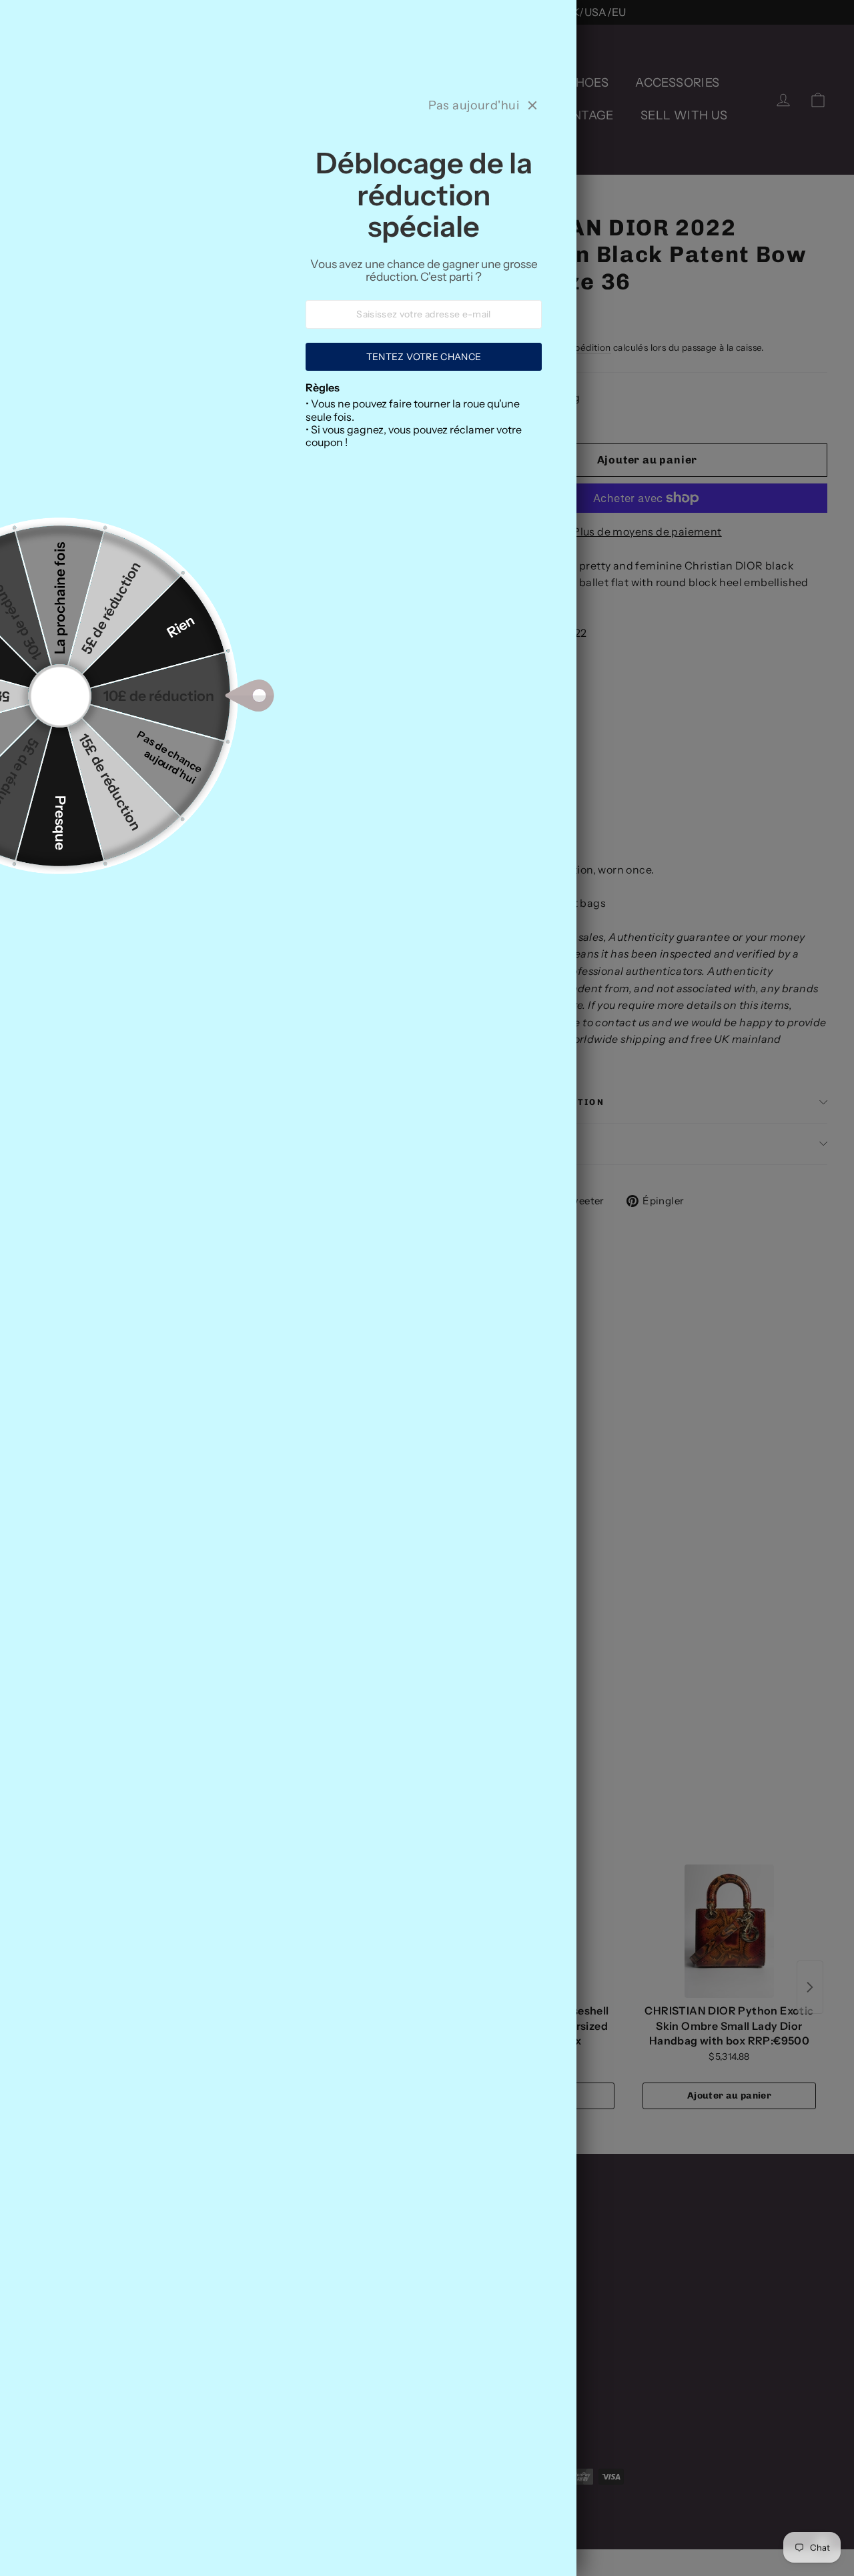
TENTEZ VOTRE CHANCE (424, 357)
